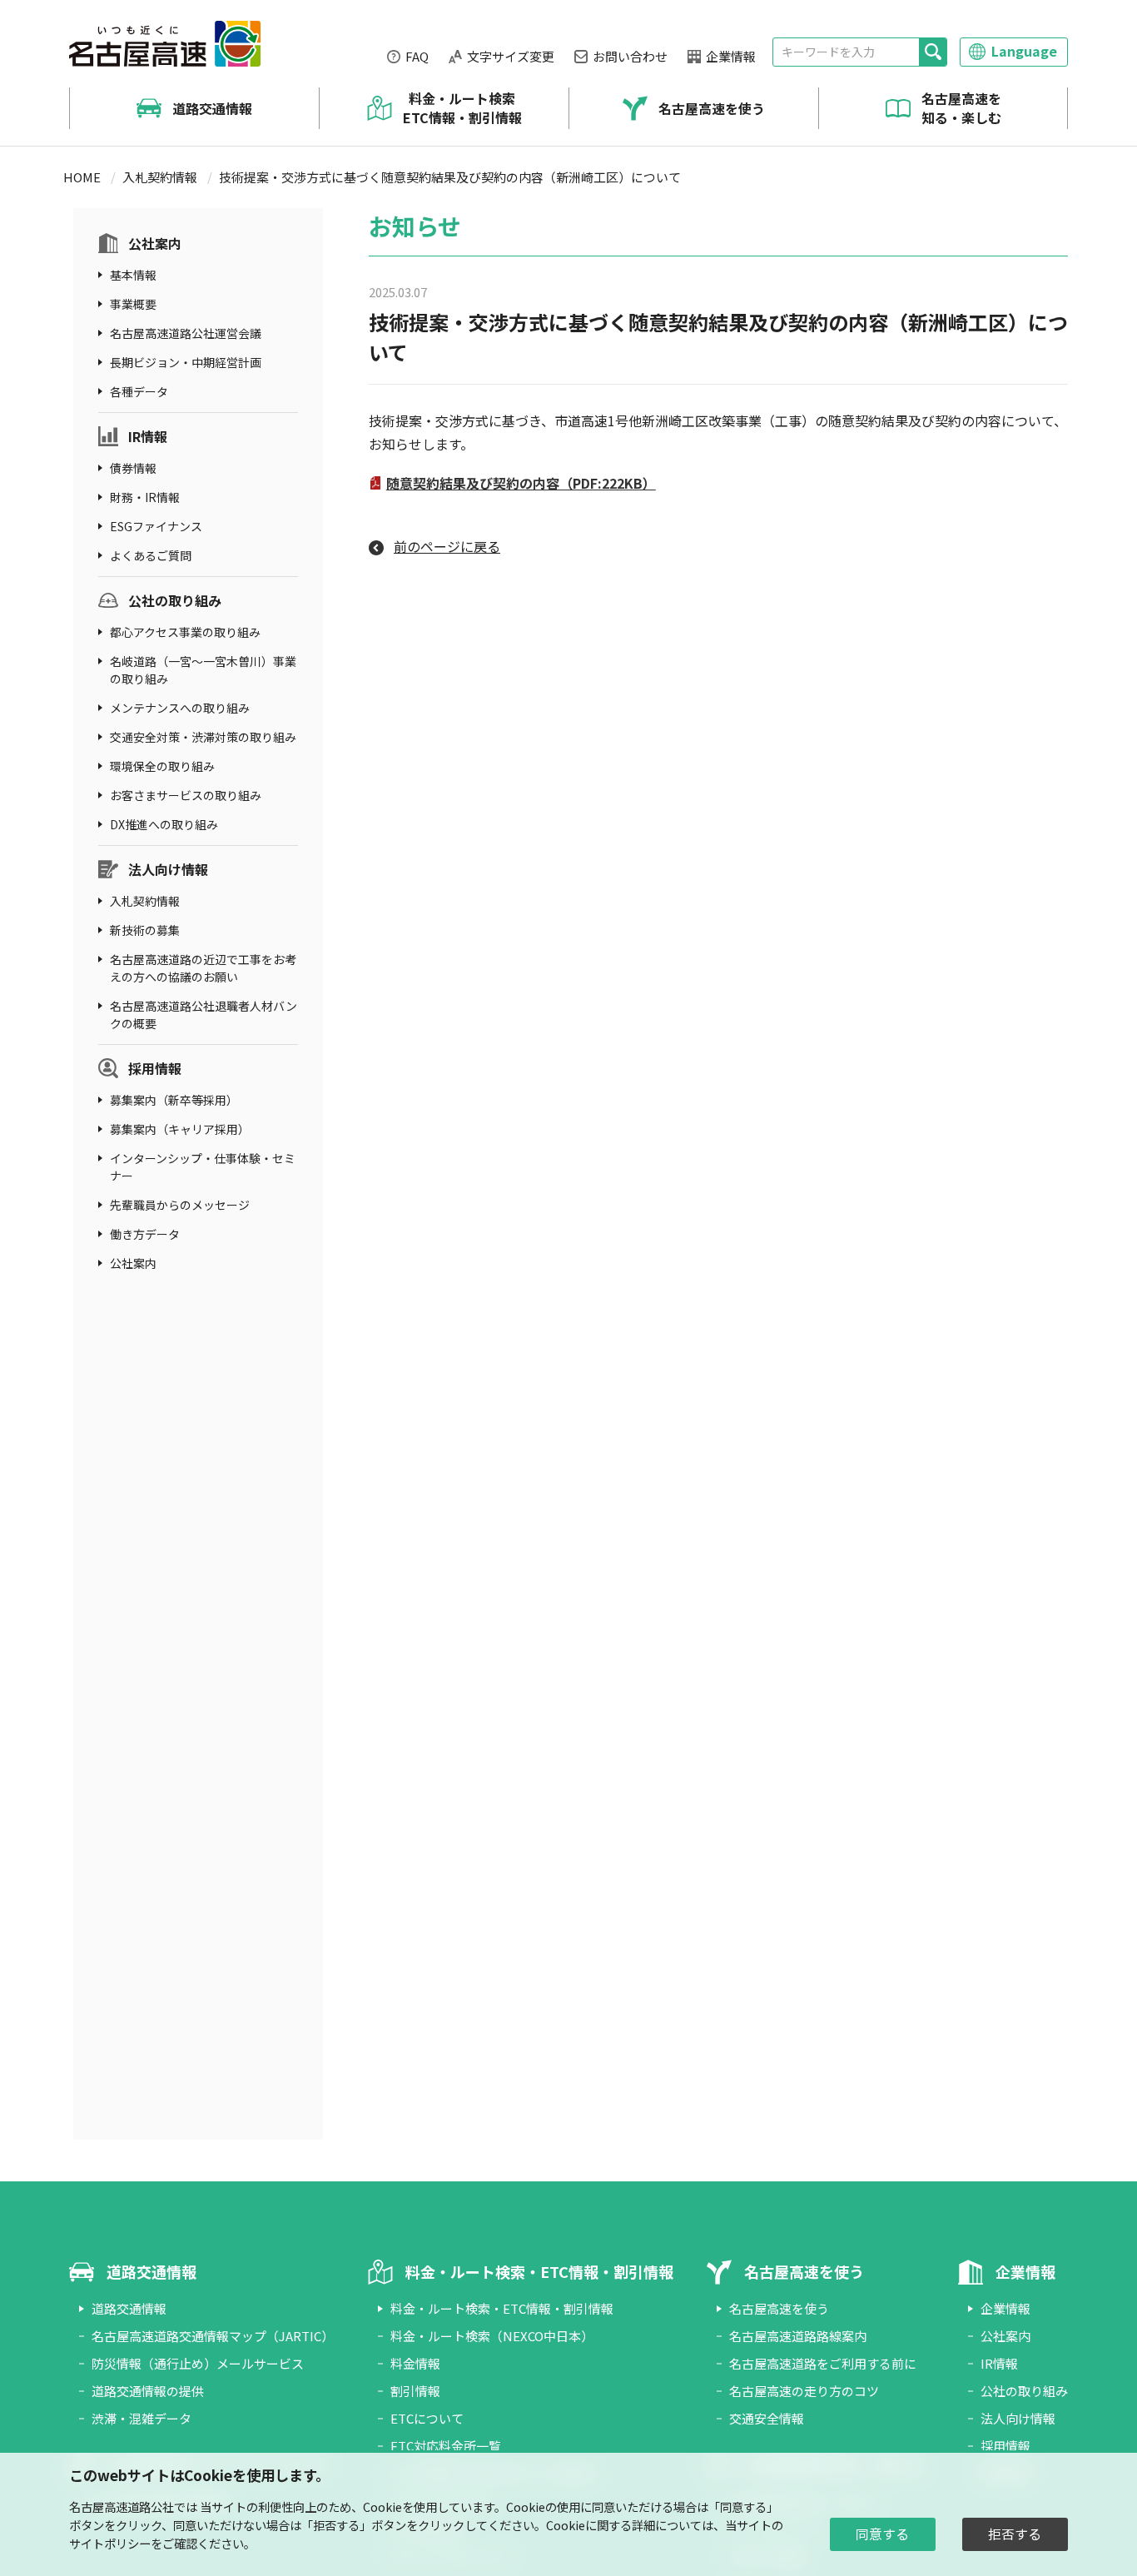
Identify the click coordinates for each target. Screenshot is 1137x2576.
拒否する (1015, 2534)
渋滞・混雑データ (142, 2418)
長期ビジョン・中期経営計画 (186, 362)
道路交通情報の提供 (148, 2391)
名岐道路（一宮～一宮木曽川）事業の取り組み (203, 670)
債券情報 (133, 468)
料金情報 (415, 2363)
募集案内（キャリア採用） (180, 1129)
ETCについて (427, 2418)
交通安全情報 (767, 2418)
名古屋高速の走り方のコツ (804, 2391)
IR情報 (148, 436)
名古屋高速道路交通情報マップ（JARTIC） (213, 2336)
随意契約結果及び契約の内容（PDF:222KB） (521, 483)
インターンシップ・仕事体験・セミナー (203, 1167)
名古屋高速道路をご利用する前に (823, 2363)
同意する (882, 2534)
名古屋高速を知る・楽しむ (961, 108)
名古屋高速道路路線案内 (798, 2336)
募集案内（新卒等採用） (174, 1100)
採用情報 (155, 1068)
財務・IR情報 (145, 497)
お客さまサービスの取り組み (186, 795)
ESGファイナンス (156, 526)
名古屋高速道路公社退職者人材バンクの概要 (204, 1014)
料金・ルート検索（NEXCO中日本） (492, 2336)
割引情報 (415, 2391)
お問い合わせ (630, 56)
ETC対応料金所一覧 (446, 2446)
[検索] (933, 52)
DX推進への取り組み (164, 824)
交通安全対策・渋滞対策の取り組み (203, 737)
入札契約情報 (160, 177)
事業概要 (133, 304)
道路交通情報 (212, 108)
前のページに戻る (447, 546)
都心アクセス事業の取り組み (185, 632)
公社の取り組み (175, 600)
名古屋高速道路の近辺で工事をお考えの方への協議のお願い (203, 968)
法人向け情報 (168, 869)
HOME (82, 177)
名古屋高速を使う (712, 108)
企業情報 (731, 56)
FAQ (417, 56)
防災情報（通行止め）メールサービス (198, 2363)
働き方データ (145, 1234)
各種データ (139, 391)
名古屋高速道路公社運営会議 (186, 333)
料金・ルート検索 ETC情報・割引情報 (462, 108)
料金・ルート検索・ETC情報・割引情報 (502, 2308)
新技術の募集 (145, 930)
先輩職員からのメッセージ (180, 1205)
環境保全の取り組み (162, 766)
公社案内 (155, 243)
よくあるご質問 (151, 555)
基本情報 (133, 275)
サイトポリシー (110, 2543)
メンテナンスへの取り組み (180, 708)
